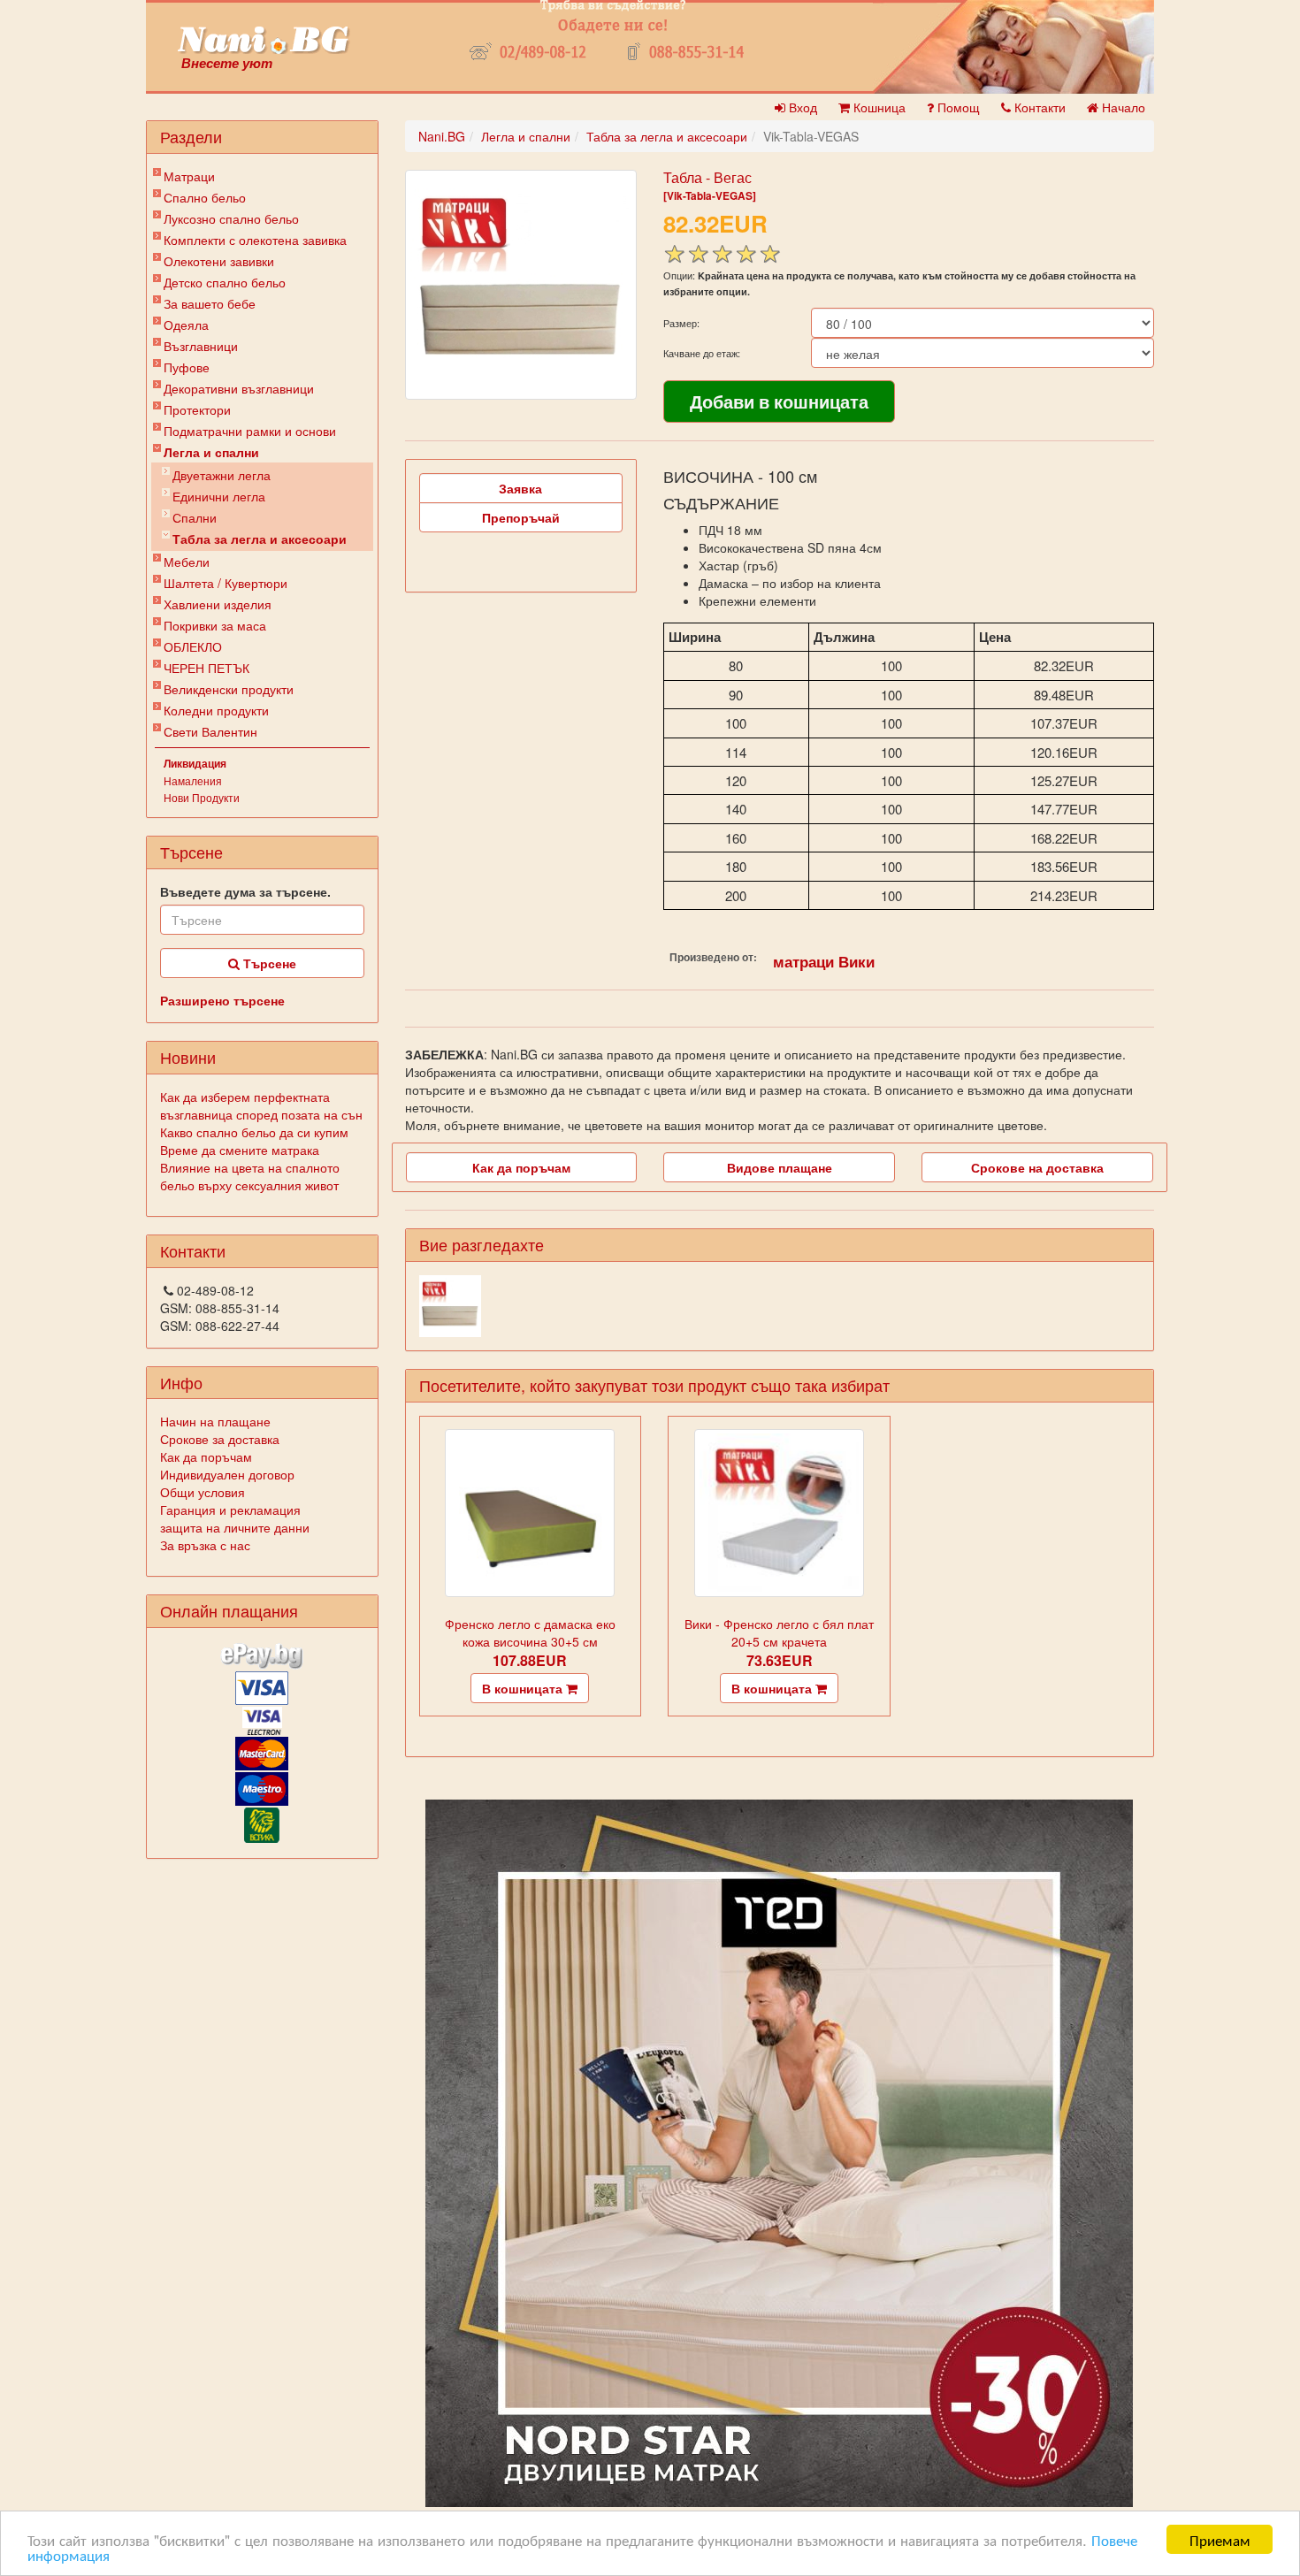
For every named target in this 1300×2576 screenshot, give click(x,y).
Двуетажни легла (222, 475)
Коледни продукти (216, 710)
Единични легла (219, 496)
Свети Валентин (210, 731)
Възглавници (201, 346)
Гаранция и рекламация (230, 1510)
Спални (195, 517)
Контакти (1038, 107)
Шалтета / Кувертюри (226, 583)
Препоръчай (521, 517)
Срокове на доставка (1037, 1167)
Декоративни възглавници (239, 388)
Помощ (957, 107)
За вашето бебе (210, 303)
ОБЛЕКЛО (193, 646)
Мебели (187, 562)
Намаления (193, 780)
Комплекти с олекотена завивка (255, 240)
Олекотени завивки (219, 261)
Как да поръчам (206, 1456)
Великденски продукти (229, 689)
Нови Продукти (202, 797)
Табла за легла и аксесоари (260, 539)
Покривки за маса (215, 625)
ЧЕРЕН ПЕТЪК (206, 668)
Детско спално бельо (225, 282)
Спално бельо (205, 197)
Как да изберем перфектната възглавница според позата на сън (261, 1105)
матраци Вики (824, 961)
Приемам (1220, 2539)
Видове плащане (780, 1167)
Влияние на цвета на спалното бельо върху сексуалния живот (250, 1176)
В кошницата (524, 1688)
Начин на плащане (215, 1421)
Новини (188, 1057)
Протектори (197, 409)
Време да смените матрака (240, 1150)
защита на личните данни (235, 1527)
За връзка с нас (205, 1545)
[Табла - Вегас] (521, 285)
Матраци (189, 176)
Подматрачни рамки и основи (250, 431)
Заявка (520, 488)
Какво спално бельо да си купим (254, 1132)
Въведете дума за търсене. (245, 891)
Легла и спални (211, 452)
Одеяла (186, 325)
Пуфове (187, 367)
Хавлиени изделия (218, 604)
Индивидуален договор (227, 1474)
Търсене (268, 963)
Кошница (878, 107)
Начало (1122, 107)
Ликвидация (195, 763)
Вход (801, 107)
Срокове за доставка (220, 1439)
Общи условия (203, 1492)
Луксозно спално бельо (231, 218)
